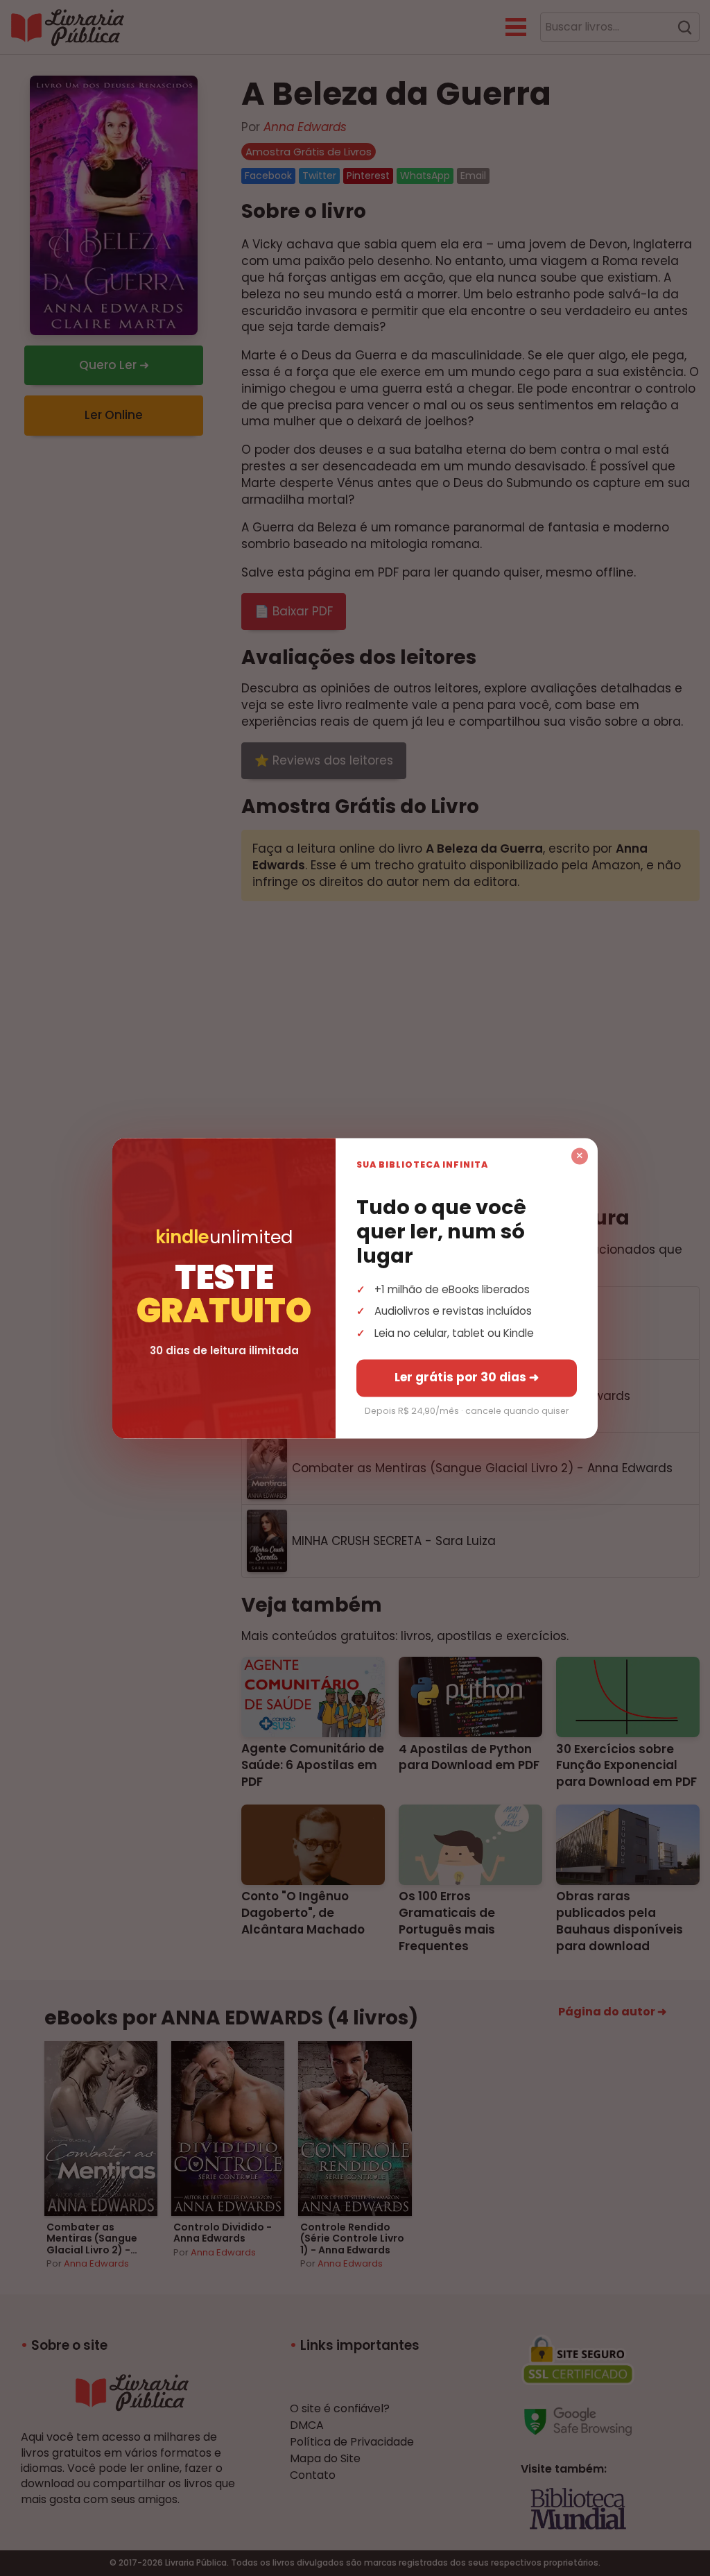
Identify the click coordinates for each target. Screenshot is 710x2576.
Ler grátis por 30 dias (467, 1377)
